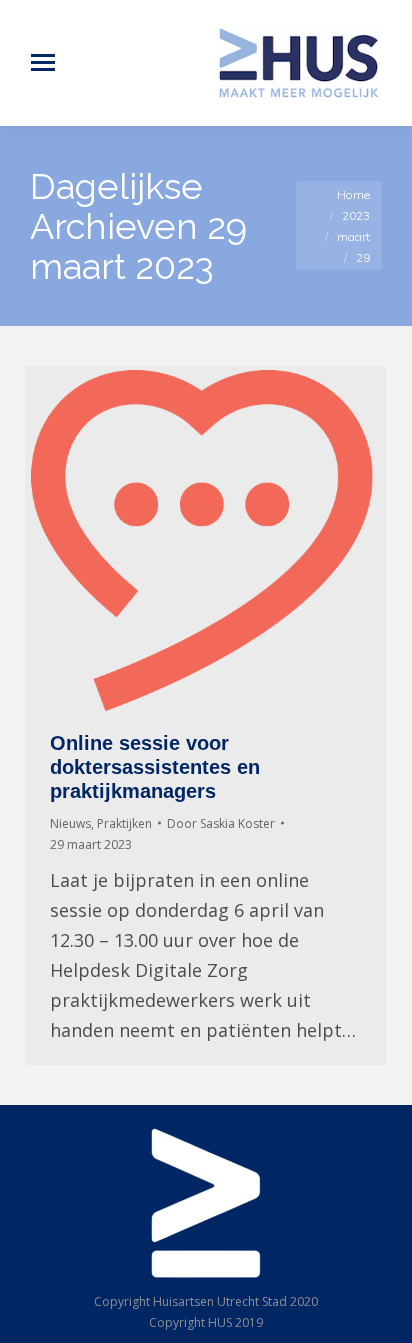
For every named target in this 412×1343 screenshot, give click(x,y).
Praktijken (124, 823)
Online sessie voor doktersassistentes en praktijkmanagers (155, 767)
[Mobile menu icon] (43, 62)
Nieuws (70, 823)
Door (221, 823)
